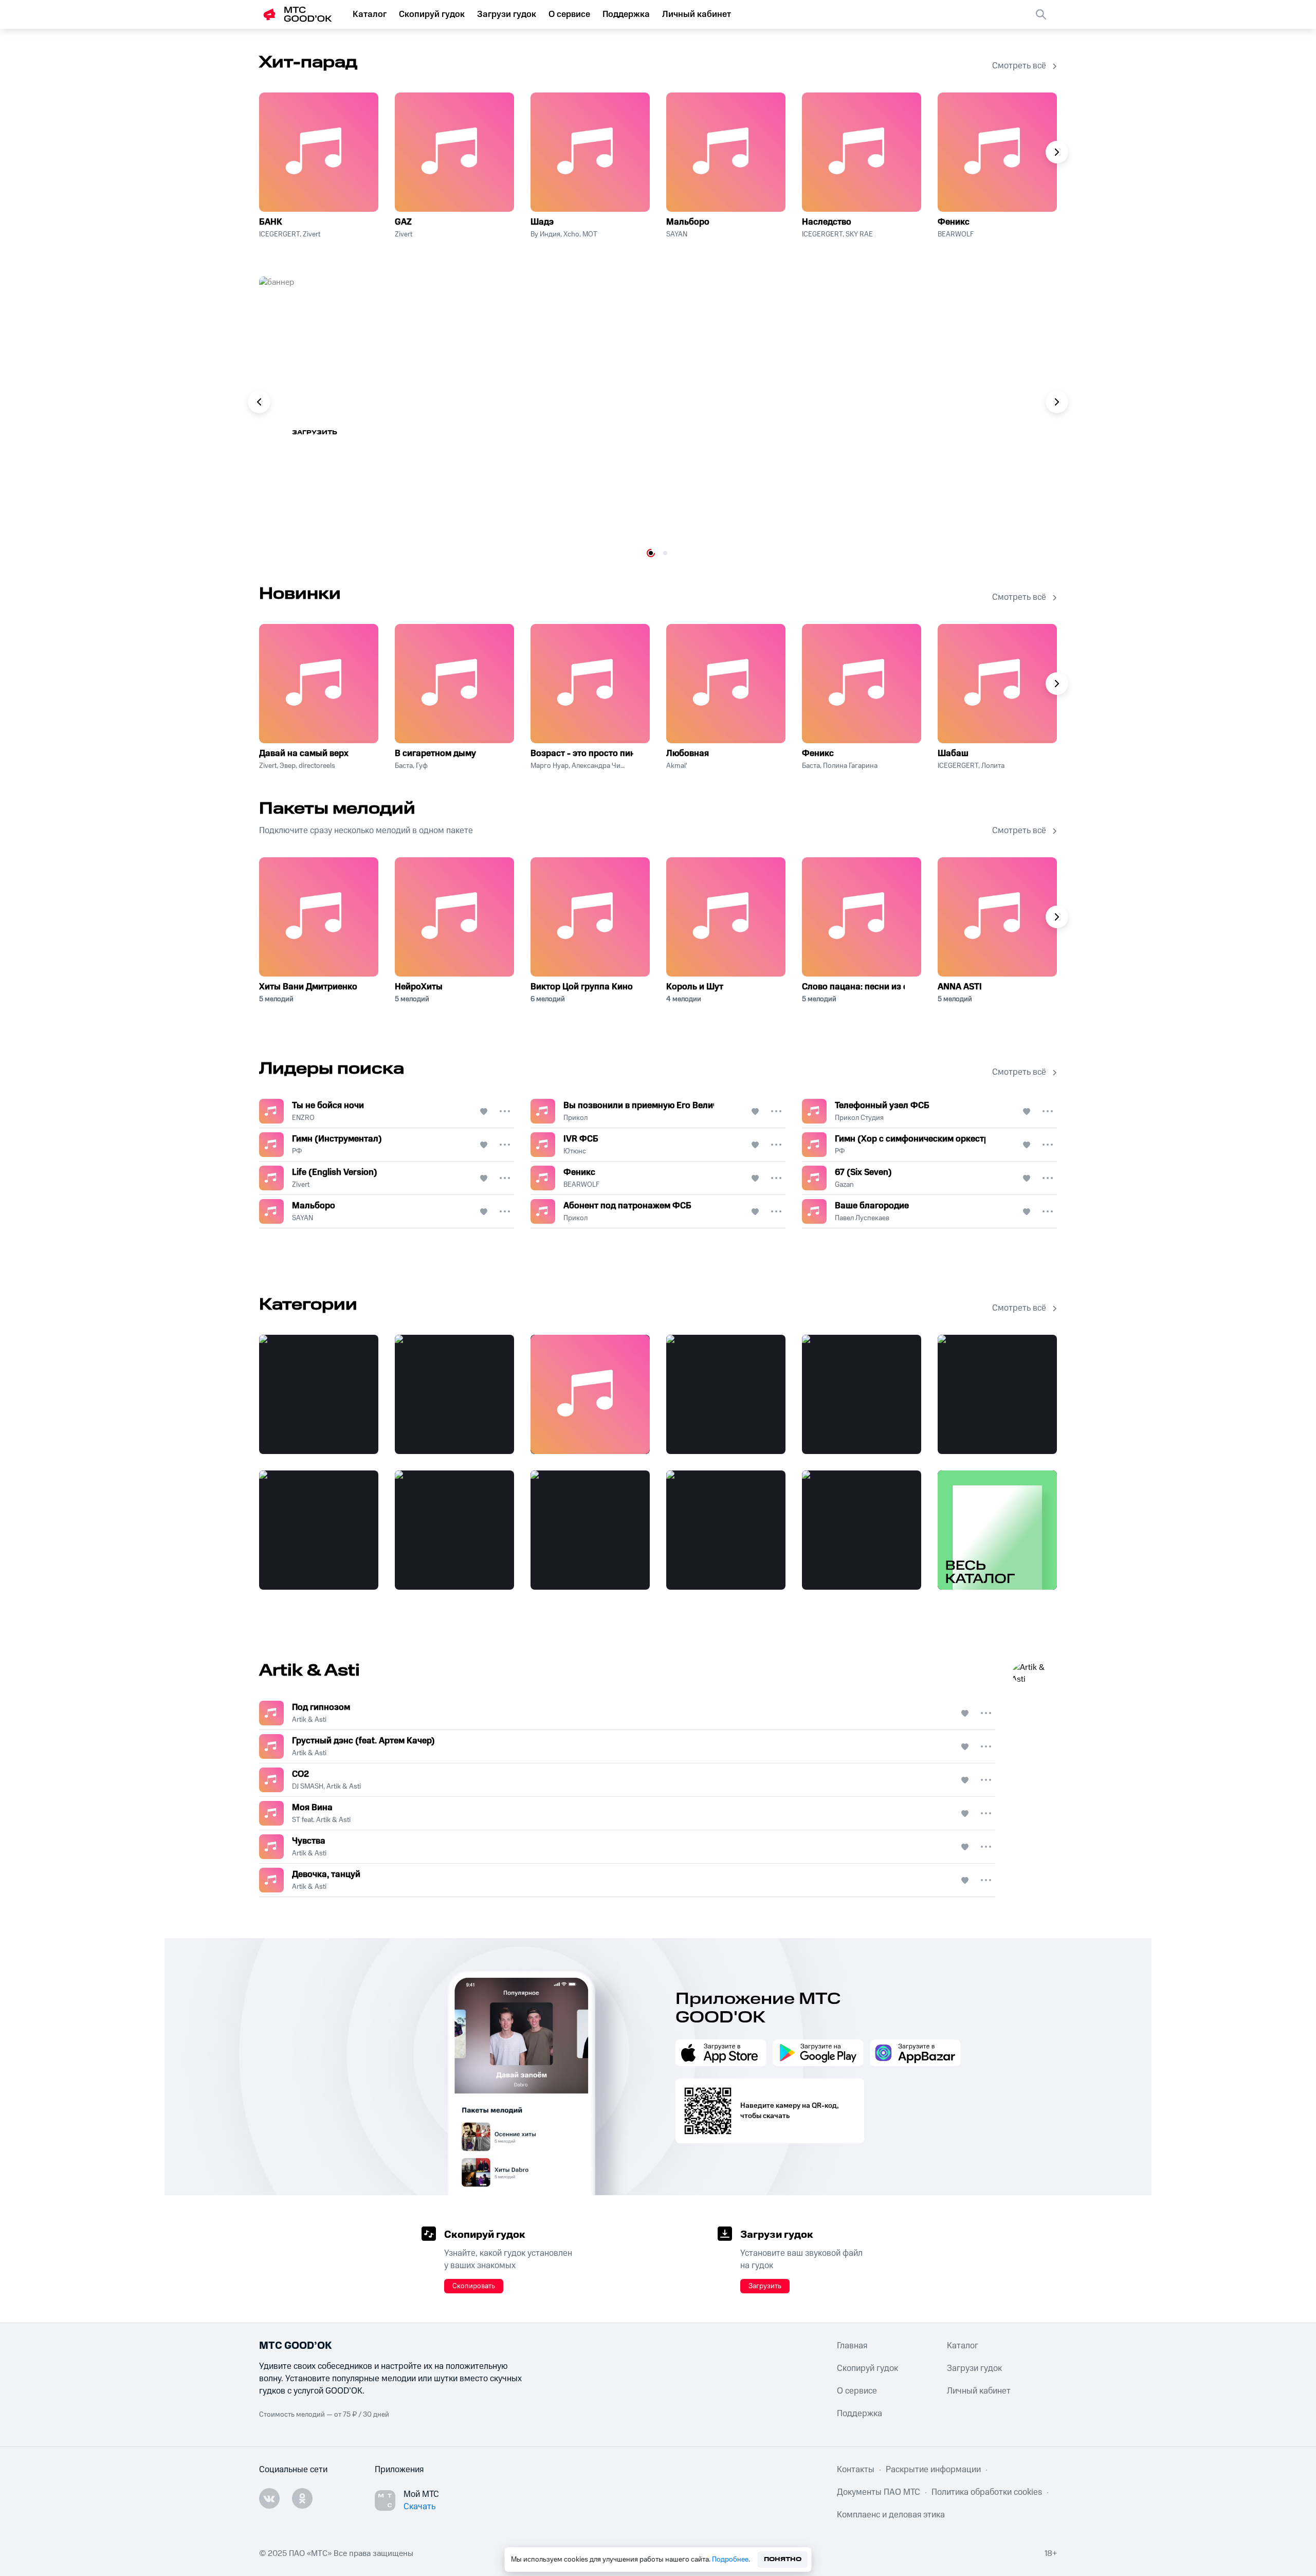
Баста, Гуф (411, 766)
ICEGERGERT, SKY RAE (837, 234)
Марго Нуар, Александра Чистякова (578, 766)
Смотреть (326, 433)
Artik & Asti (309, 1720)
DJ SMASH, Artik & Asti (326, 1787)
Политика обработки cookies (987, 2492)
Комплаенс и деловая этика (891, 2515)
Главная (852, 2346)
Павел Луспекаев (862, 1218)
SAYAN (677, 234)
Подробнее (730, 2560)
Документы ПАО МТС (879, 2492)
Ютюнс (575, 1151)
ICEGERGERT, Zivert (290, 234)
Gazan (844, 1185)
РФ (297, 1151)
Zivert (404, 234)
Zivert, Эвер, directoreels (297, 766)
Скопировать (474, 2286)
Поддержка (626, 14)
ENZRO (303, 1118)
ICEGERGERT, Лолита (971, 766)
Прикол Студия (859, 1118)
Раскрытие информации (933, 2470)
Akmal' (677, 766)
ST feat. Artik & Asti (321, 1820)
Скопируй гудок (432, 14)
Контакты (856, 2470)
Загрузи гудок (507, 14)
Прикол (575, 1118)
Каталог (370, 14)
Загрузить (765, 2286)
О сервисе (569, 14)
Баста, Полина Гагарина (840, 766)
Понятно (783, 2559)
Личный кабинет (697, 14)
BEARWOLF (956, 234)
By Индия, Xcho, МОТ (564, 234)
